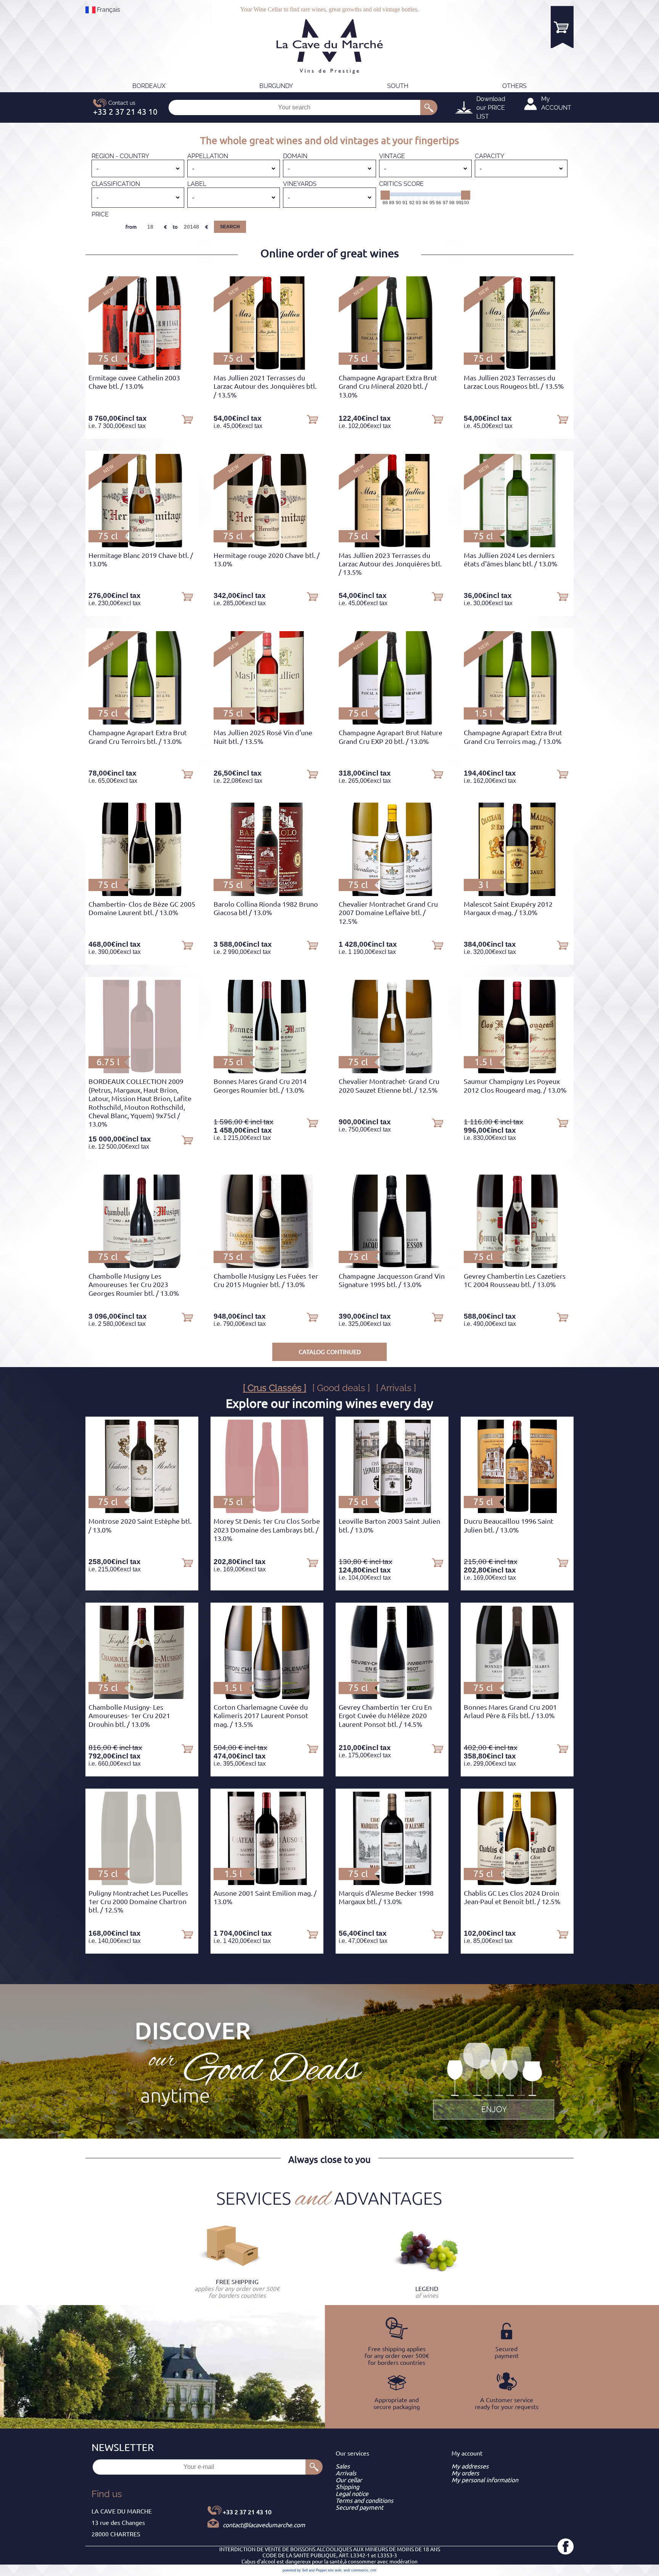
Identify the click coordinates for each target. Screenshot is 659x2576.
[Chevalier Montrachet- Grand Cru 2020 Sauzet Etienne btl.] (392, 1071)
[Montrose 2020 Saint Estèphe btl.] (142, 1511)
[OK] (429, 107)
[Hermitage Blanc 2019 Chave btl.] (142, 545)
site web (335, 2570)
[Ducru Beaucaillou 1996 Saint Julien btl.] (517, 1511)
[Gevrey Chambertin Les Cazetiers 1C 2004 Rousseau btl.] (517, 1266)
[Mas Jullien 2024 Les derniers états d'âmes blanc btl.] (517, 545)
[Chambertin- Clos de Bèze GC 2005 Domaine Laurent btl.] (142, 894)
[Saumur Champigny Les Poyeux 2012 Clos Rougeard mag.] (517, 1071)
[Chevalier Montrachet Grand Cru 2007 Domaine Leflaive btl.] (392, 894)
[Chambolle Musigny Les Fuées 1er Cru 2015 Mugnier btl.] (267, 1266)
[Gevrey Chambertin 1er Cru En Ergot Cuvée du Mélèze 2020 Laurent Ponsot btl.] (392, 1697)
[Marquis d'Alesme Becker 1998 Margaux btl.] (392, 1883)
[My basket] (562, 27)
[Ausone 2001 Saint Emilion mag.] (267, 1883)
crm (373, 2570)
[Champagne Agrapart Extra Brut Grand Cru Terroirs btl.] (142, 722)
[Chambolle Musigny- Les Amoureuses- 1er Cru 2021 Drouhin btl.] (142, 1697)
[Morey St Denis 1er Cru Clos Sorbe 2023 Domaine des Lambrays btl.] (267, 1511)
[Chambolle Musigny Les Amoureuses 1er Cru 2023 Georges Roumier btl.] (142, 1266)
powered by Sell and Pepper (305, 2570)
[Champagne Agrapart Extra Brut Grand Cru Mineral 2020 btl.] (392, 367)
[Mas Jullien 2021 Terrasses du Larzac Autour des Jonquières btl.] (267, 367)
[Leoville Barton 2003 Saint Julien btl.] (392, 1511)
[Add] (187, 419)
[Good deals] (493, 2080)
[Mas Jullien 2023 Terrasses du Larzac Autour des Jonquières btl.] (392, 545)
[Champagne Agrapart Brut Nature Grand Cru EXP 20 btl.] (392, 722)
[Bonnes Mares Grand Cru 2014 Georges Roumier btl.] (267, 1071)
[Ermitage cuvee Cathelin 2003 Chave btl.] (142, 367)
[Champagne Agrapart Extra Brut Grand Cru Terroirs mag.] (517, 722)
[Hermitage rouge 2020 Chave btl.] (267, 545)
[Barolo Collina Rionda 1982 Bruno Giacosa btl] (267, 894)
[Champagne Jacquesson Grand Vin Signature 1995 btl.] (392, 1266)
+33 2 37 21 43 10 (247, 2512)
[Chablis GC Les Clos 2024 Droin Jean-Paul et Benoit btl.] (517, 1883)
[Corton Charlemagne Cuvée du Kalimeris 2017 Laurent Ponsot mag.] (267, 1697)
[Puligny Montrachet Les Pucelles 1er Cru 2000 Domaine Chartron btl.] (142, 1883)
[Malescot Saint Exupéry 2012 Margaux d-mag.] (517, 894)
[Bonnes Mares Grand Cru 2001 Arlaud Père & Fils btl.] (517, 1697)
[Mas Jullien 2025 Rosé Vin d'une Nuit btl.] (267, 722)
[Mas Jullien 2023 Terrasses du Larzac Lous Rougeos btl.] (517, 367)
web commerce (356, 2570)
